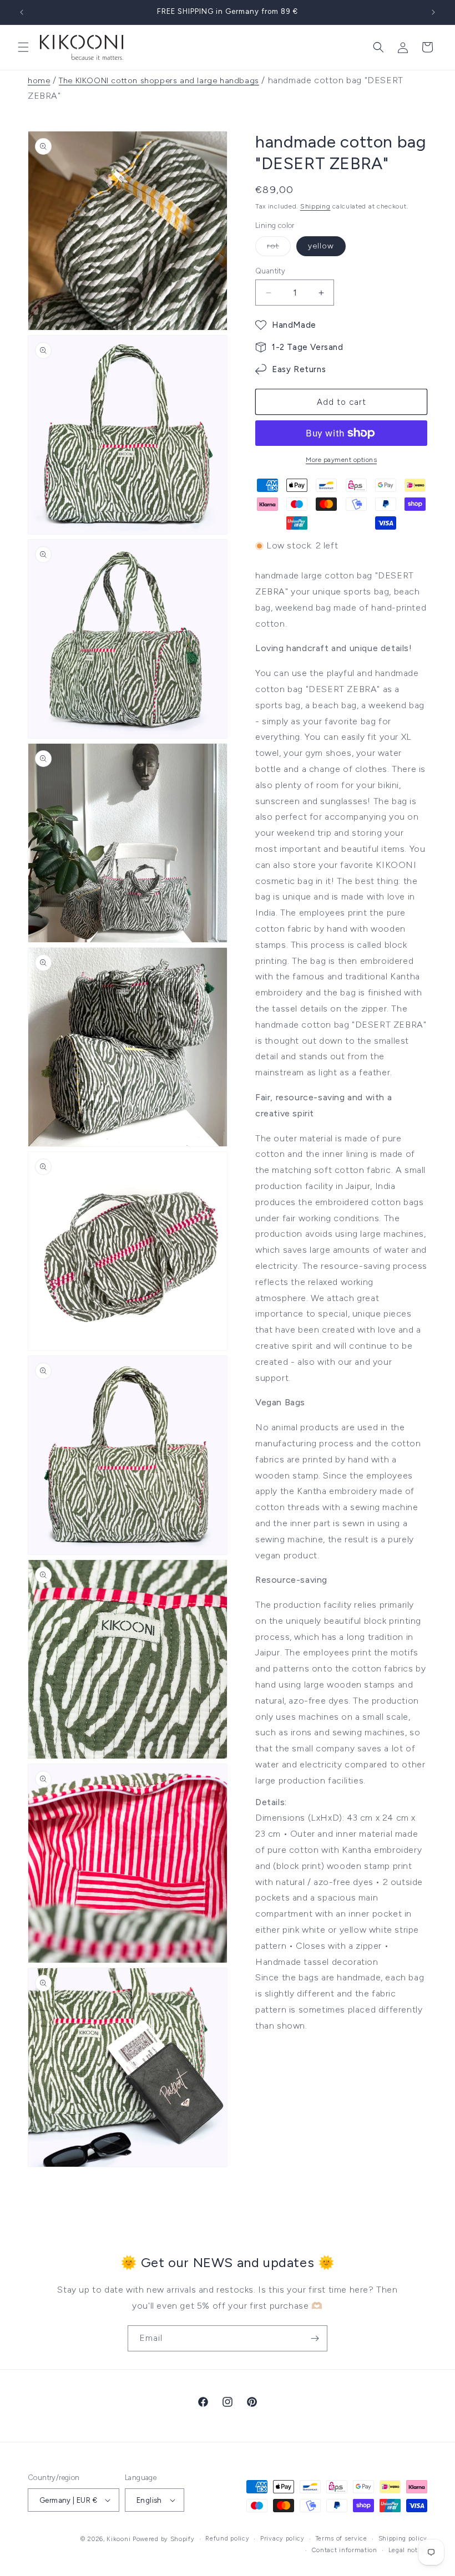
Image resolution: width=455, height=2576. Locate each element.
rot (279, 248)
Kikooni (118, 2539)
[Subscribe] (315, 2338)
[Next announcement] (433, 12)
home (39, 81)
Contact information (345, 2550)
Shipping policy (403, 2539)
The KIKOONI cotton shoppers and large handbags (159, 81)
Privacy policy (282, 2539)
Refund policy (227, 2539)
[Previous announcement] (22, 12)
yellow (321, 246)
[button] (23, 47)
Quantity (270, 271)
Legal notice (408, 2550)
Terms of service (342, 2539)
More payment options (341, 460)
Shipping (315, 206)
